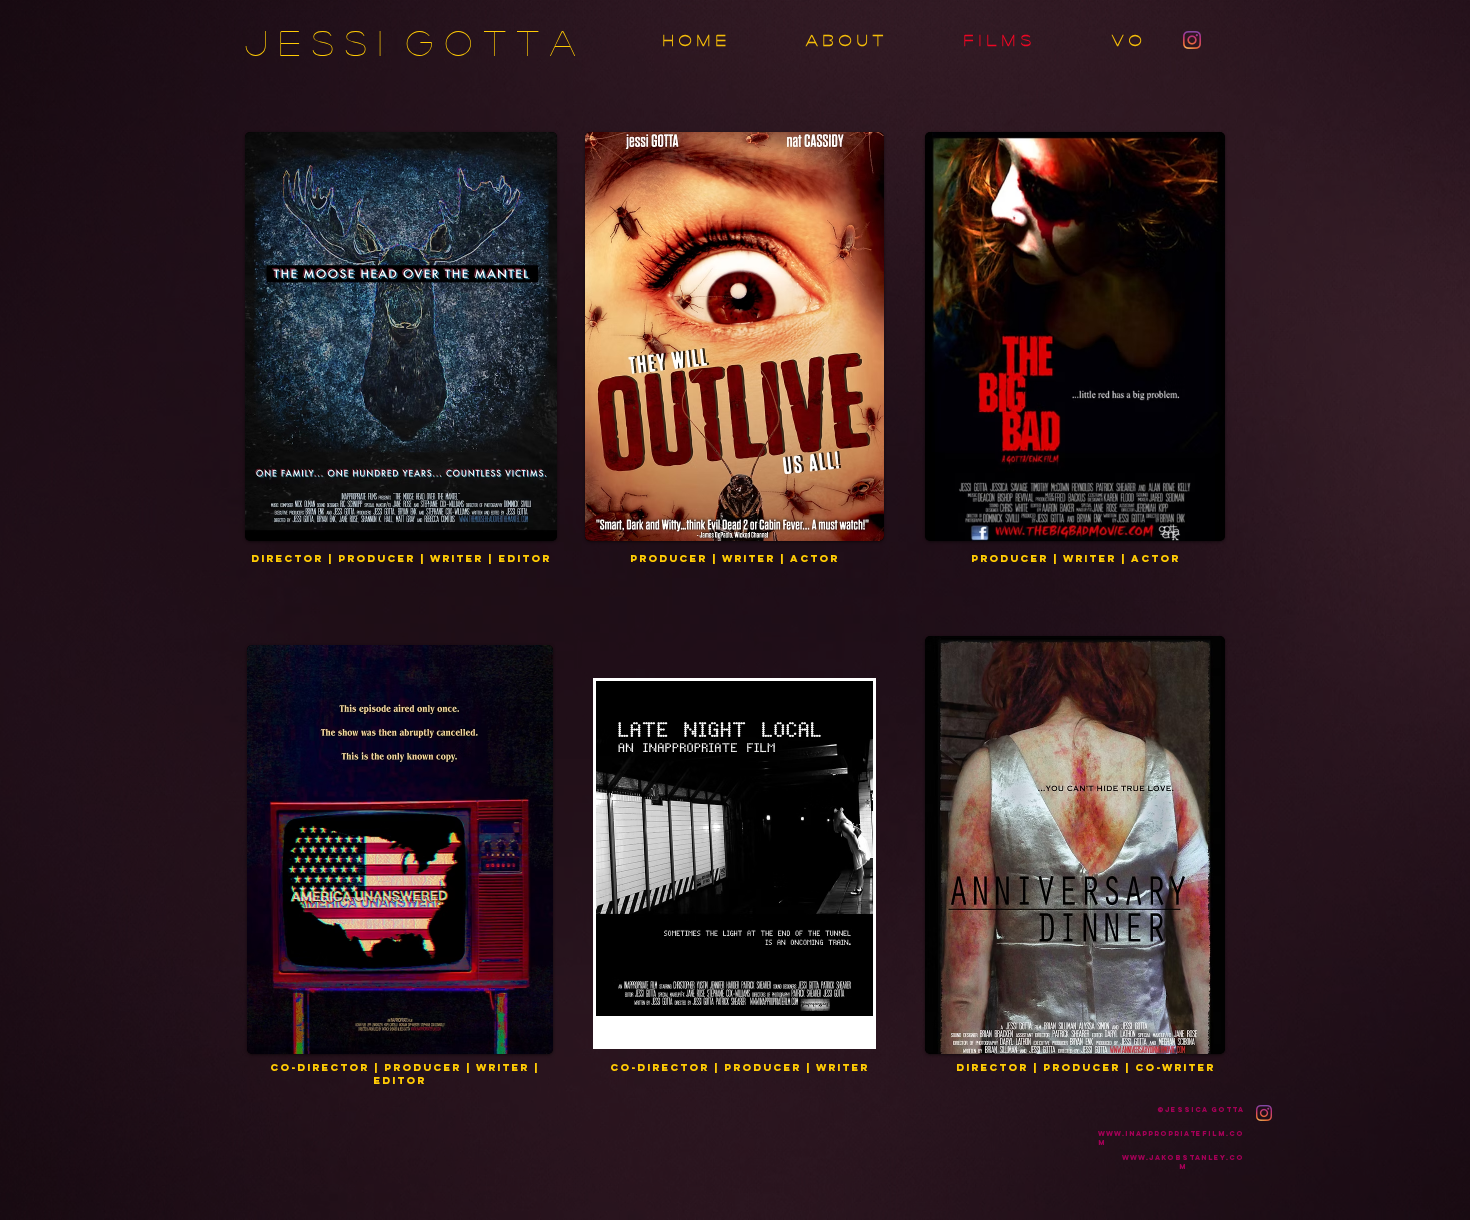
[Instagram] (1192, 40)
